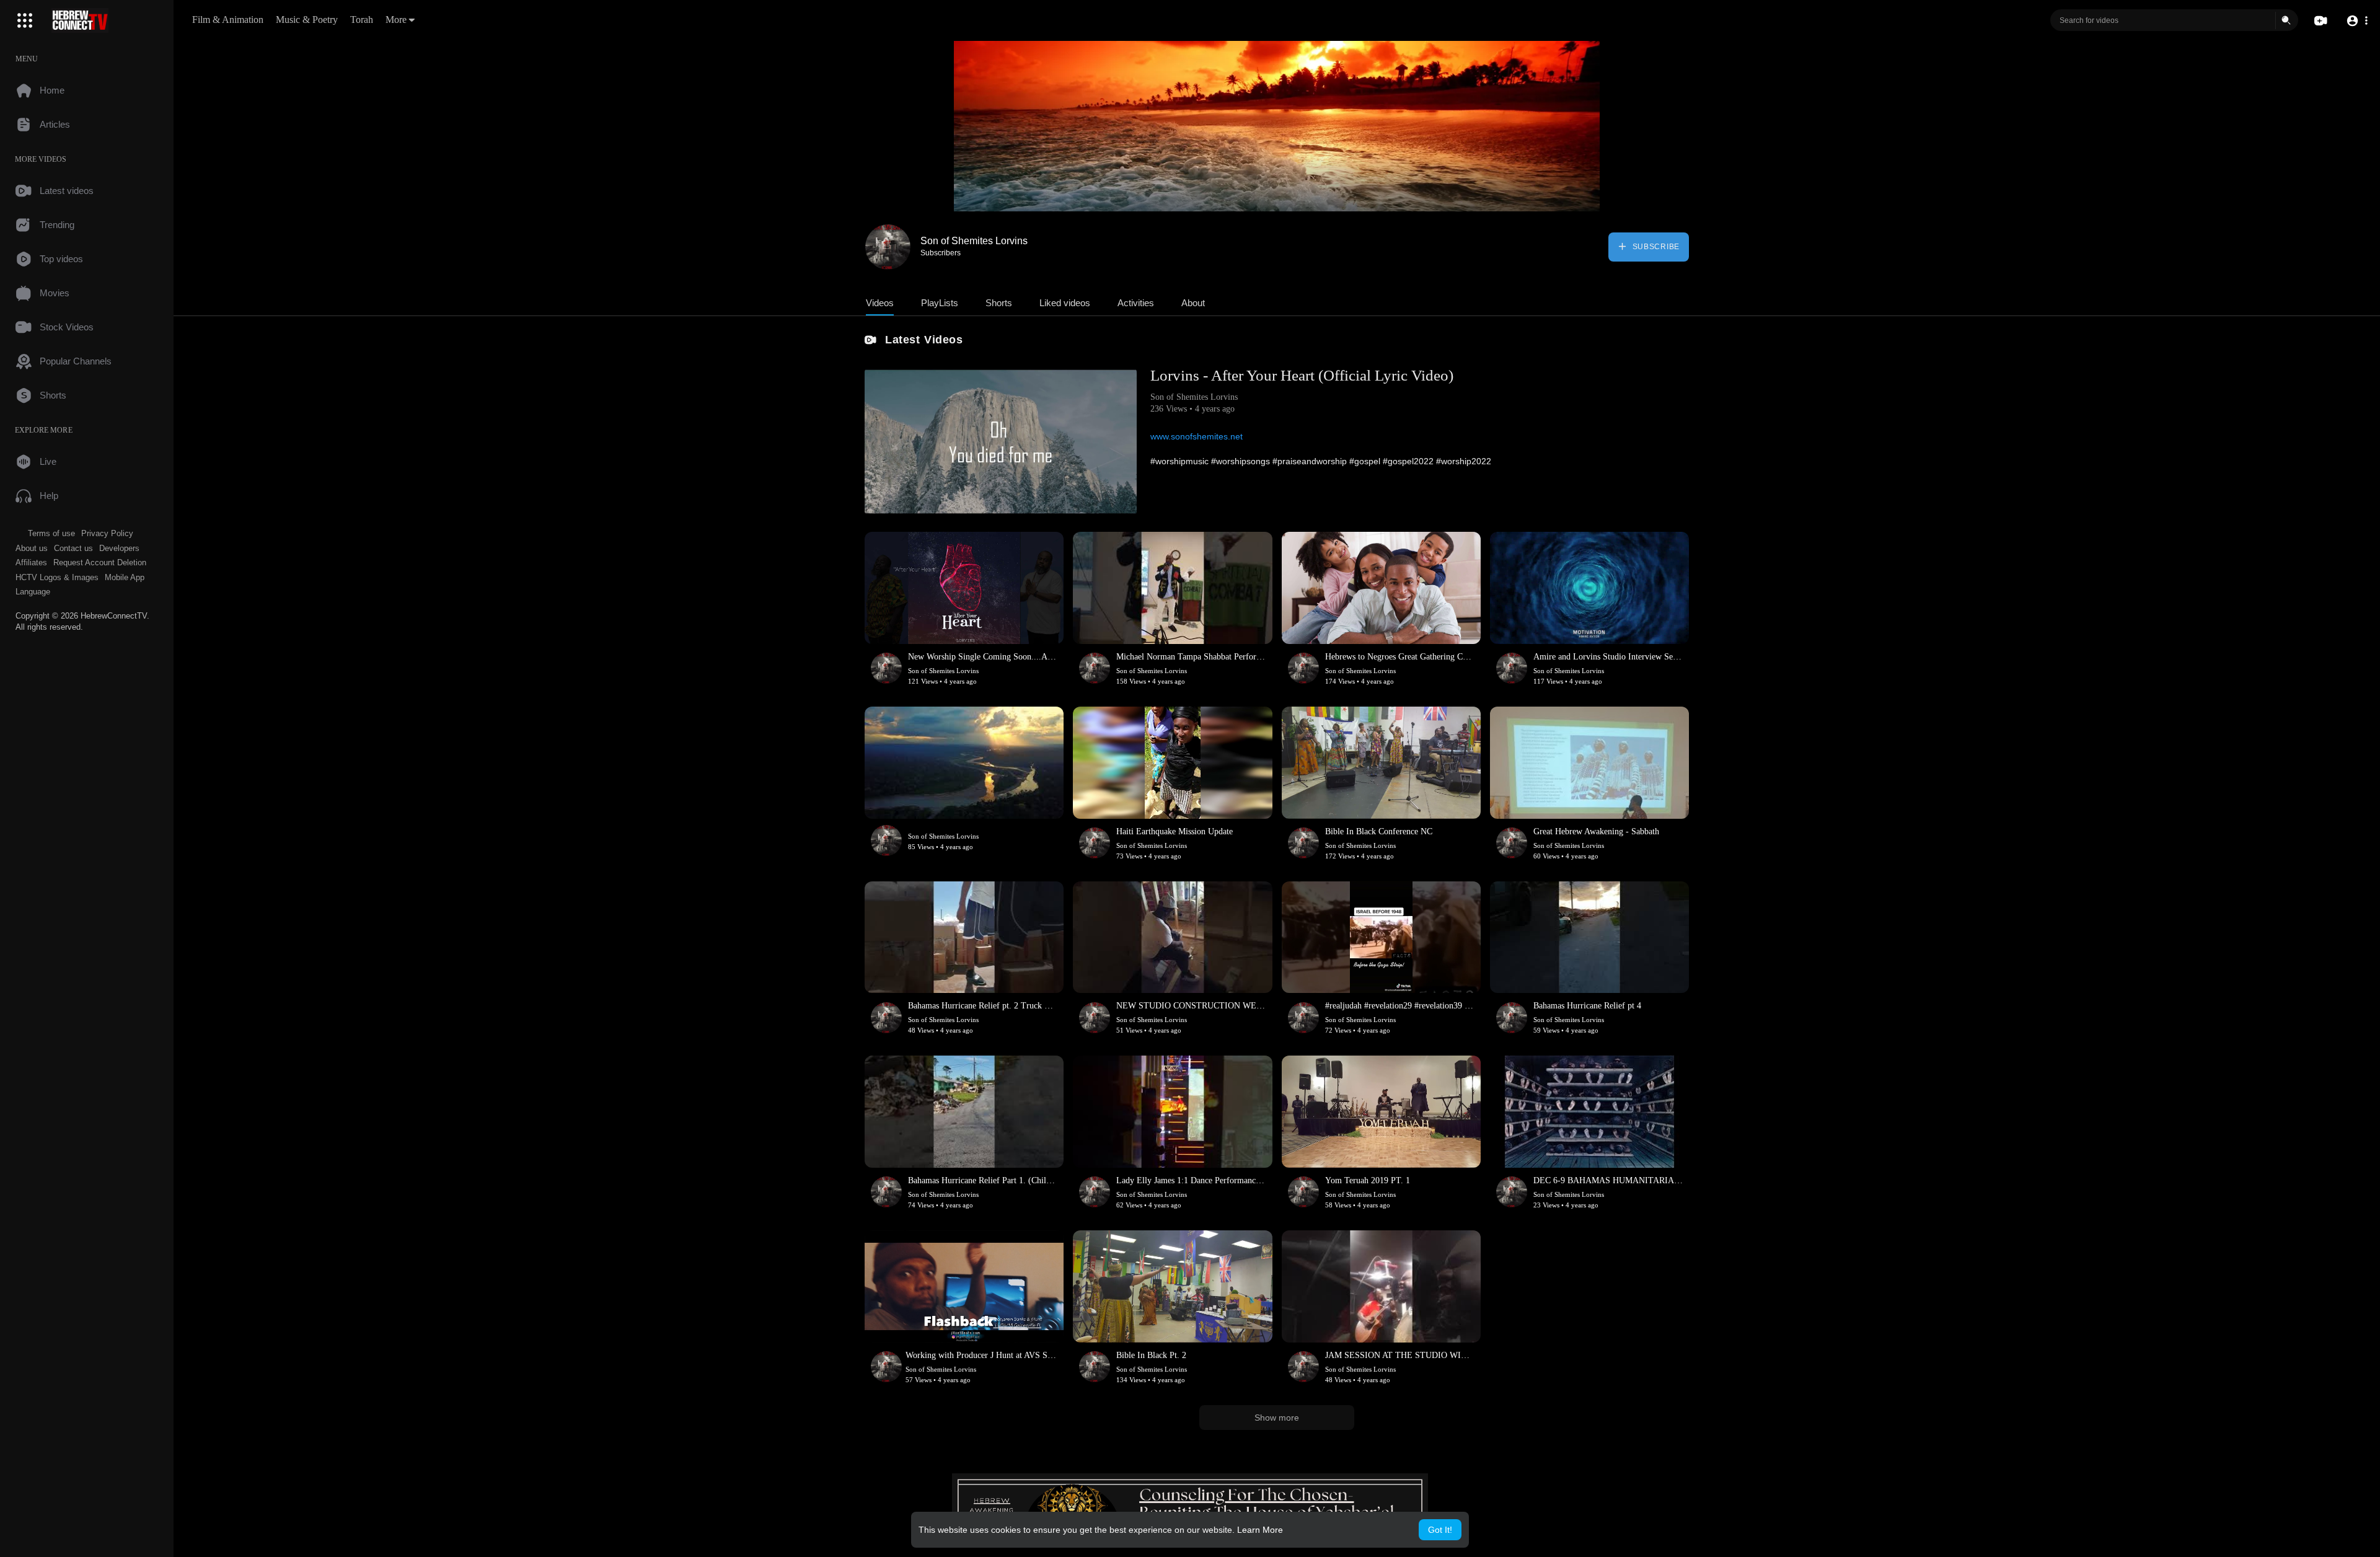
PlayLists (940, 303)
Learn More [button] (1260, 1530)
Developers (119, 548)
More (396, 20)
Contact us (73, 548)
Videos (880, 303)
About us (32, 548)
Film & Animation (228, 20)
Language (33, 592)
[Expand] (25, 20)
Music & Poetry (307, 20)
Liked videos (1065, 303)
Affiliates (31, 562)
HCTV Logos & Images (57, 577)
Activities (1136, 303)
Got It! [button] (1440, 1530)
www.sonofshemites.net (1197, 436)
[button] (2357, 21)
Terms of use (51, 533)
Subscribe (1655, 247)
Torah (362, 20)
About (1193, 303)
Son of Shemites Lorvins (974, 241)
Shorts (999, 303)
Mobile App (125, 577)
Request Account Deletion (100, 562)
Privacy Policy (107, 533)
